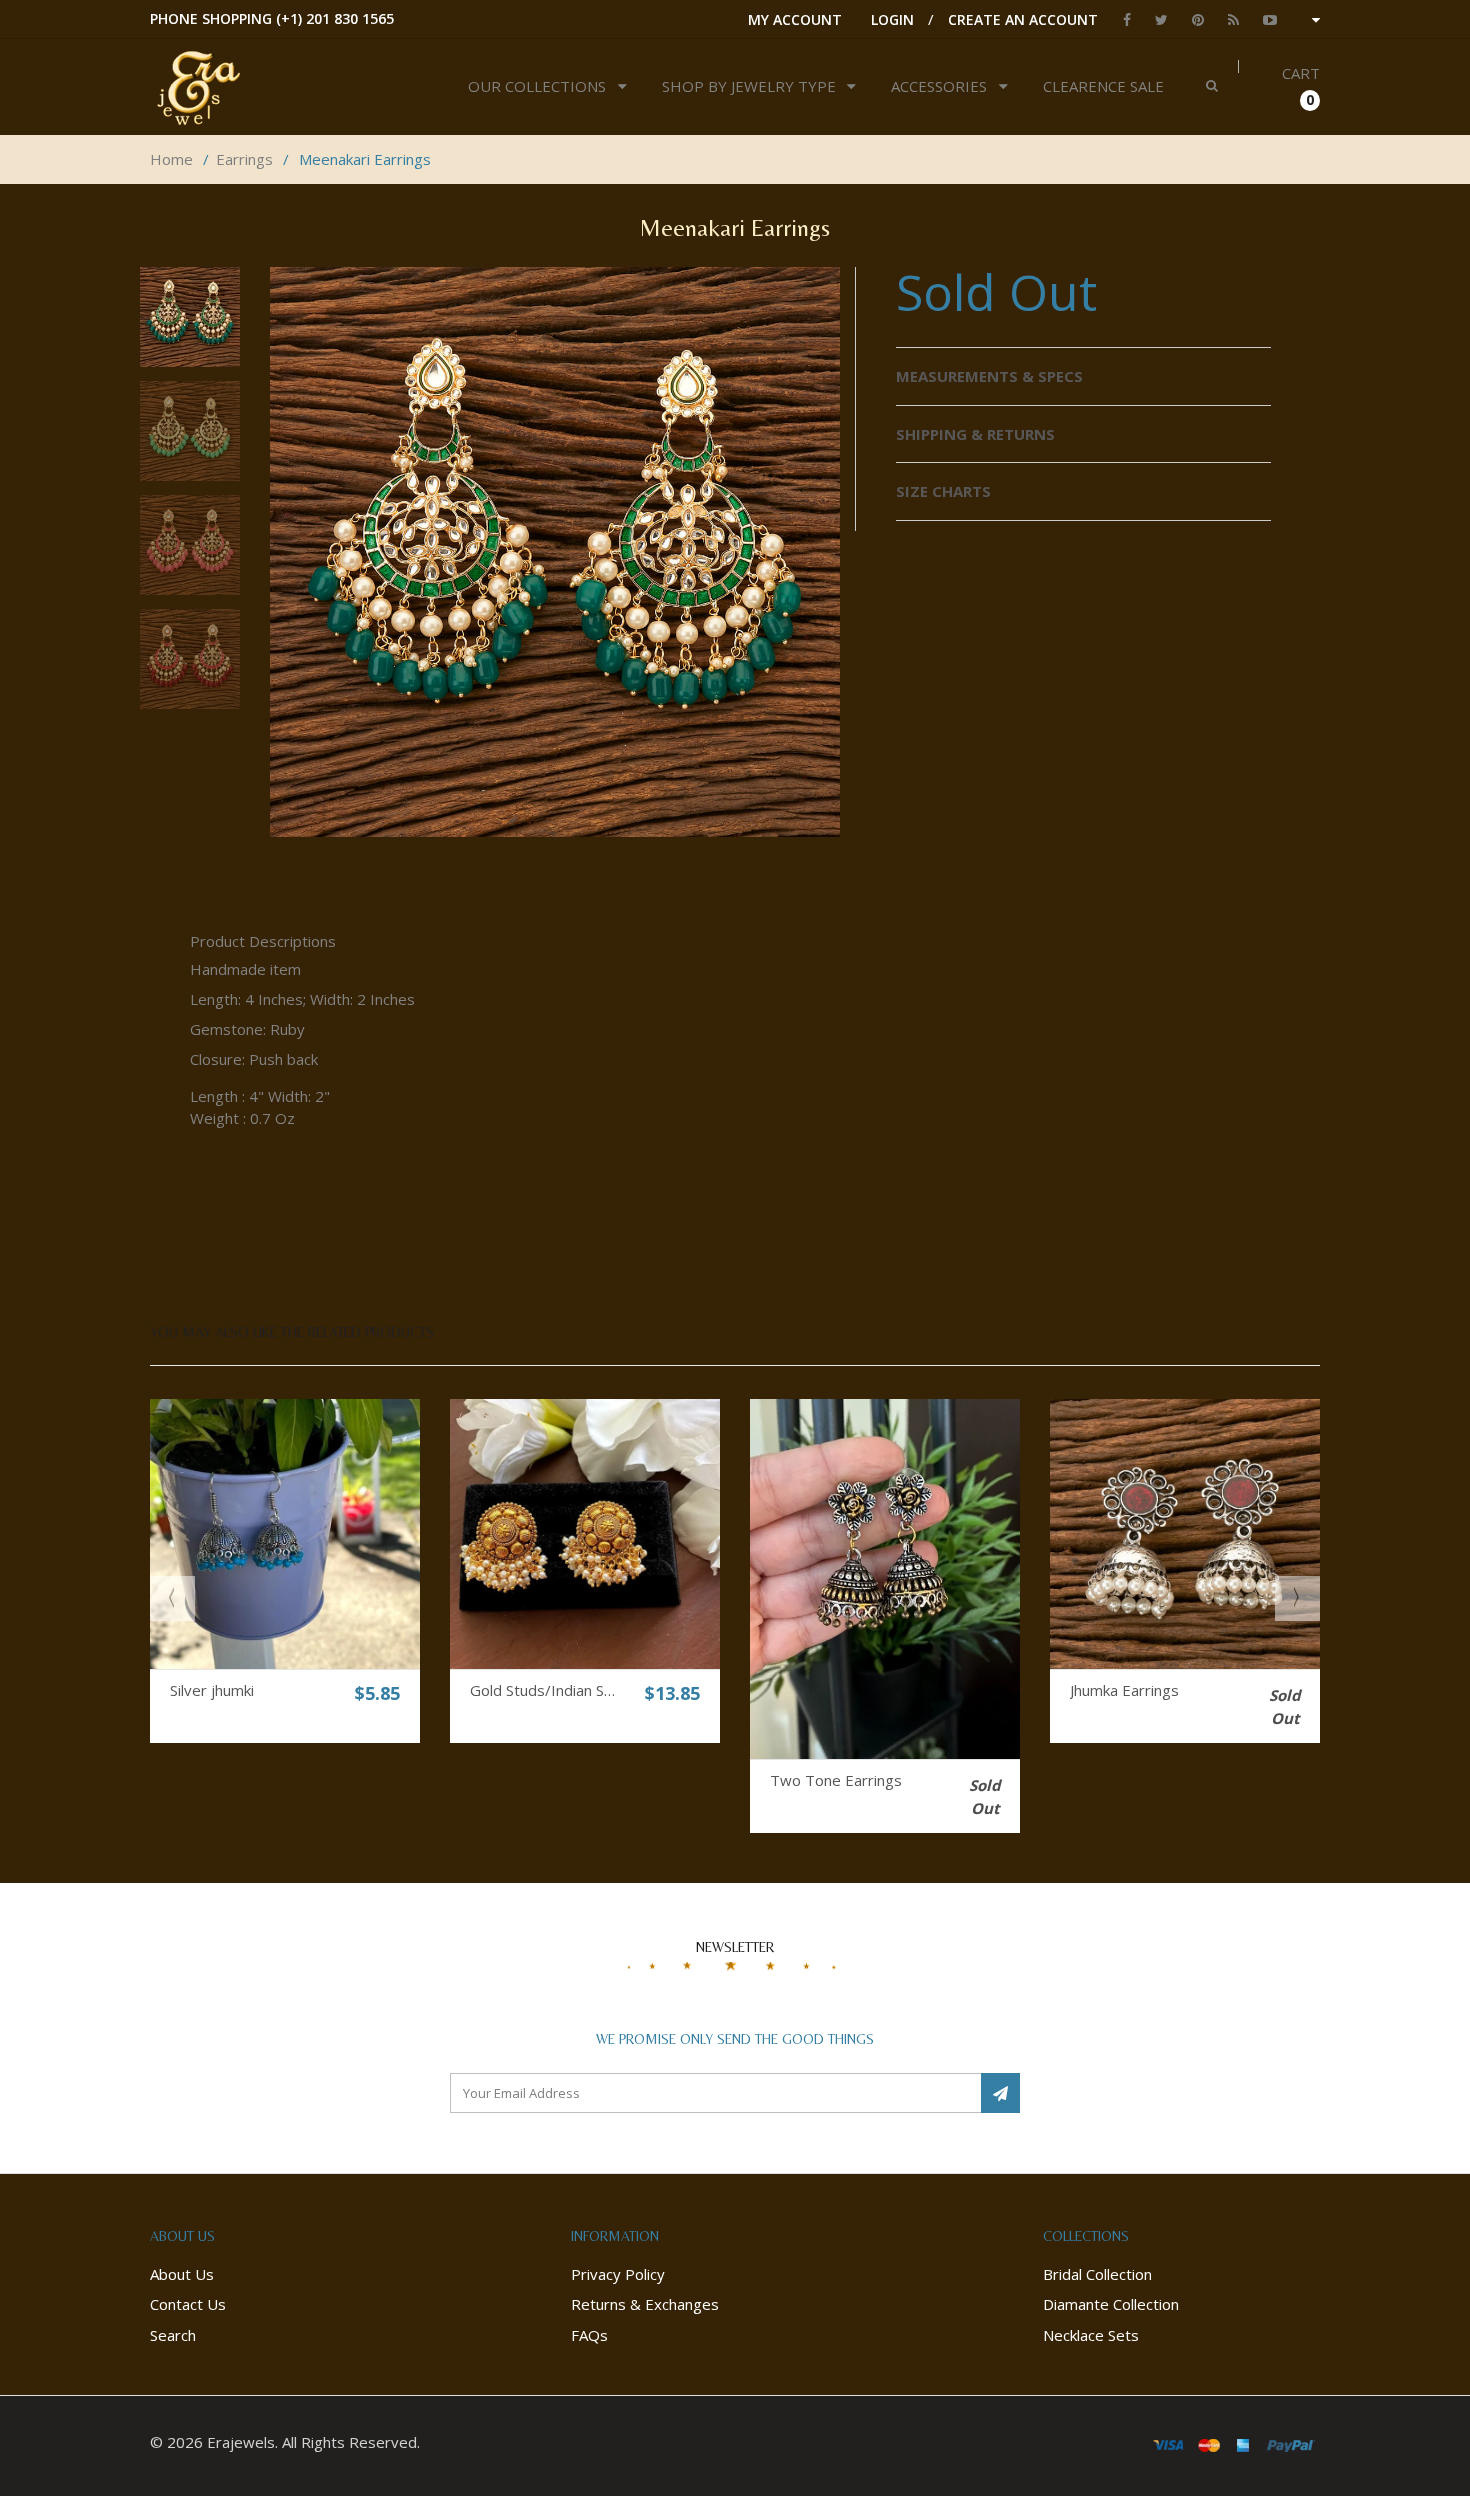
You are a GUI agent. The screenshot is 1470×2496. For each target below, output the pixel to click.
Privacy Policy (618, 2274)
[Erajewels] (267, 87)
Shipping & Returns (975, 434)
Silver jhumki (212, 1690)
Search (173, 2335)
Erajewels (241, 2442)
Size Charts (943, 491)
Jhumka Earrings (1124, 1690)
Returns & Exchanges (645, 2304)
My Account (795, 19)
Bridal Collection (1097, 2274)
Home (171, 159)
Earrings (244, 159)
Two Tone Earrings (836, 1780)
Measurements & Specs (989, 376)
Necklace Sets (1091, 2335)
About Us (182, 2274)
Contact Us (188, 2304)
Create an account (1023, 19)
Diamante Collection (1111, 2304)
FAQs (589, 2335)
